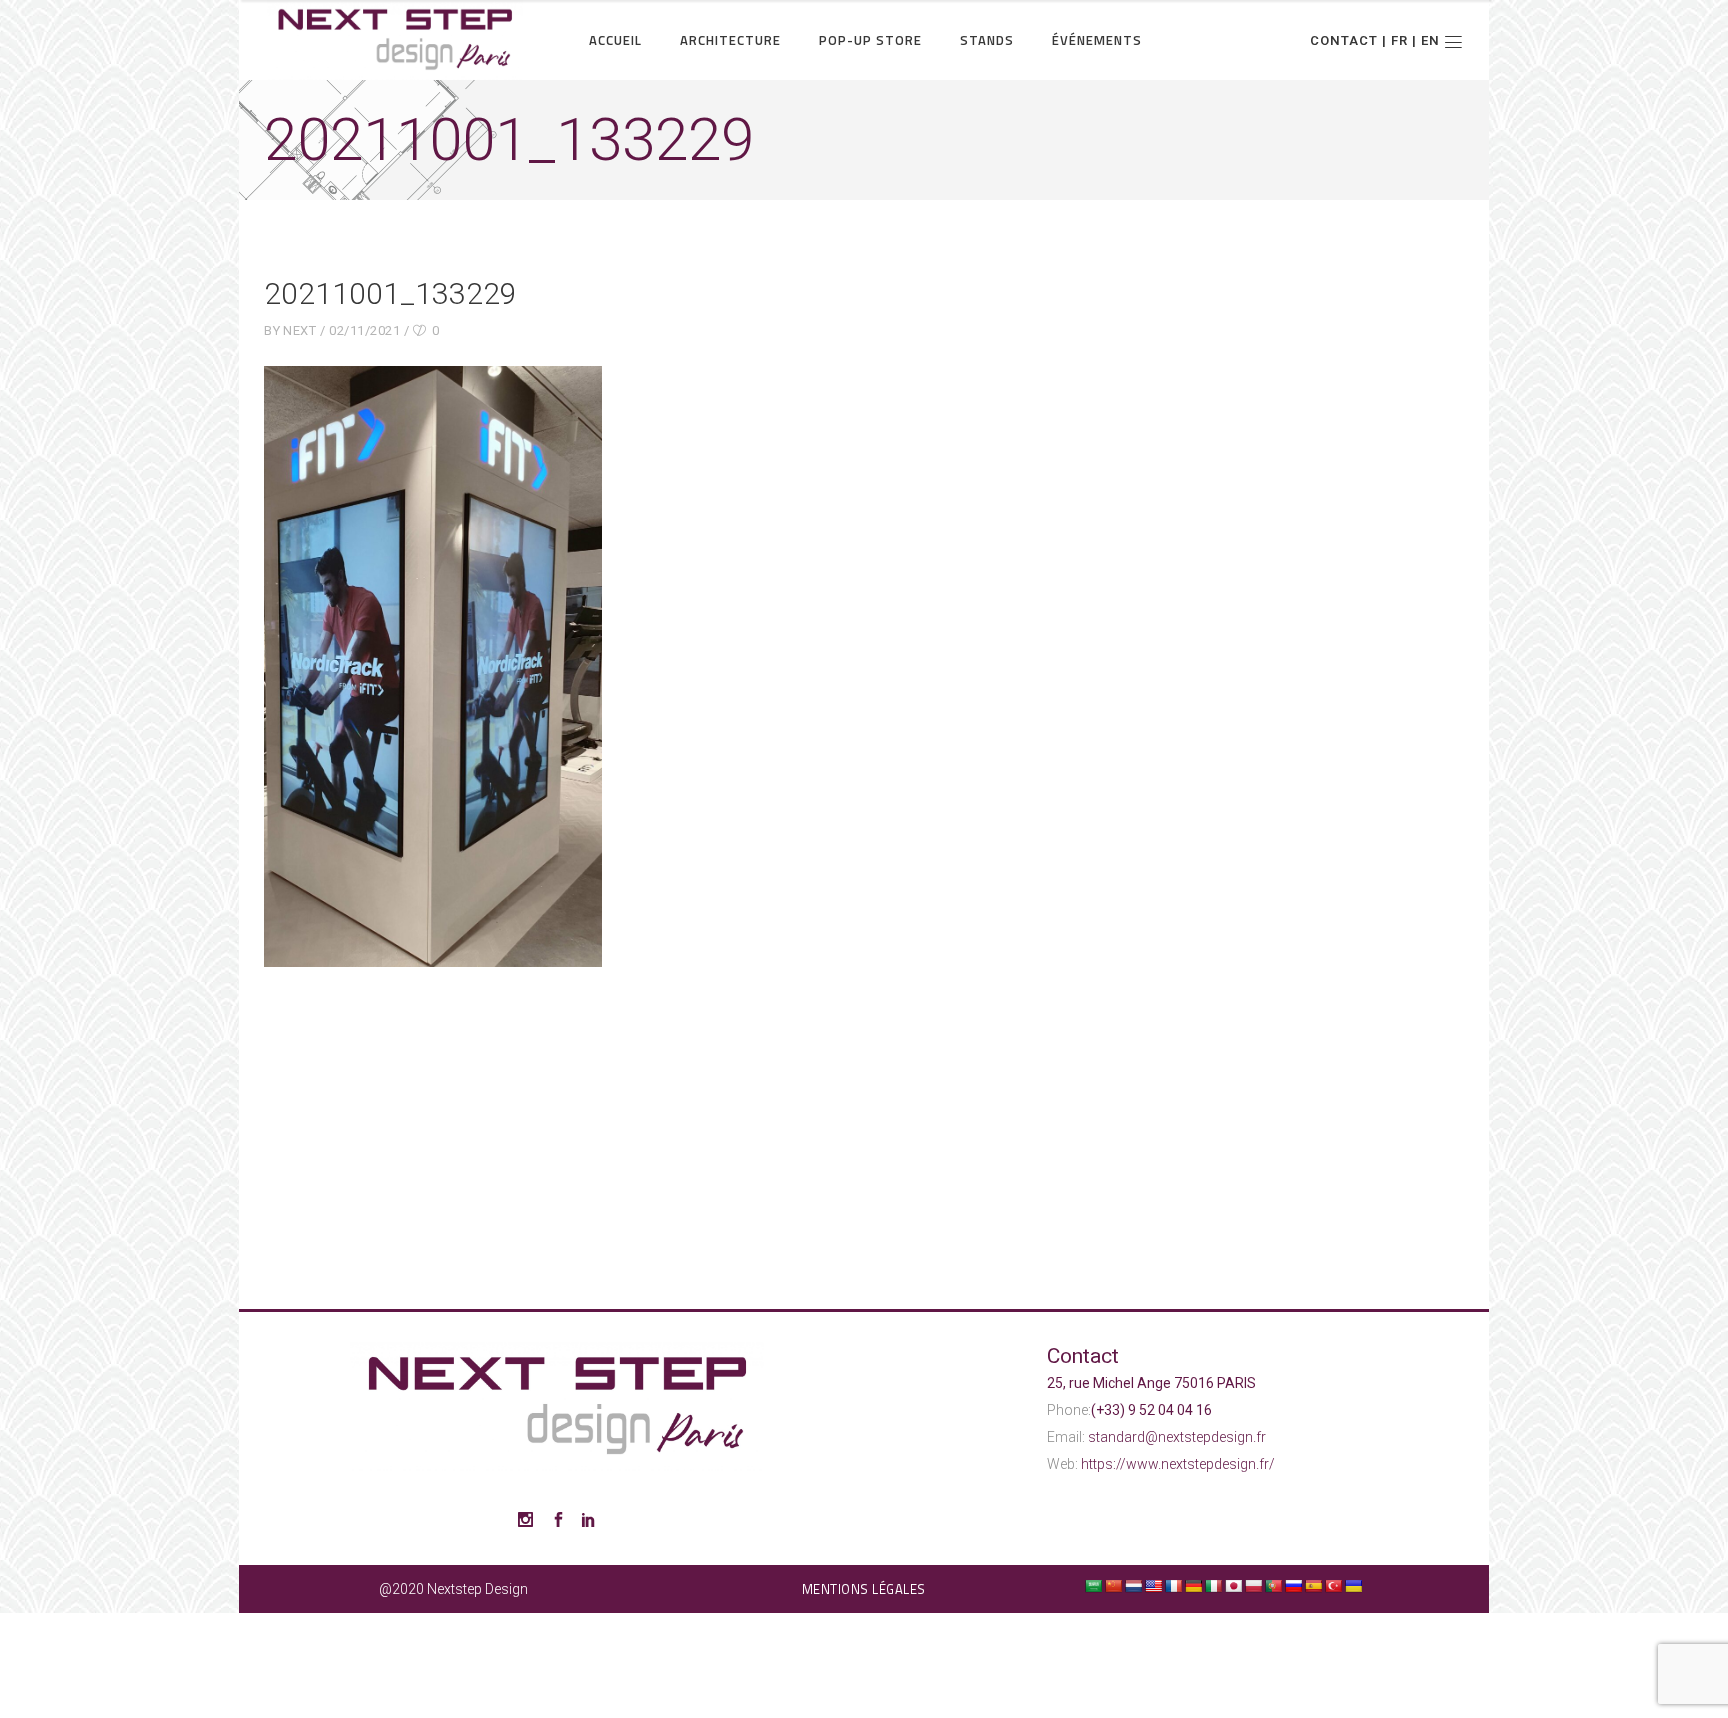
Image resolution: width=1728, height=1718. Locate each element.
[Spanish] (1313, 1586)
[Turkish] (1333, 1586)
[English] (1153, 1586)
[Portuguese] (1273, 1586)
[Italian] (1213, 1586)
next (299, 330)
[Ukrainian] (1353, 1586)
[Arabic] (1093, 1586)
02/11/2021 (364, 330)
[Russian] (1293, 1586)
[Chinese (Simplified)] (1113, 1586)
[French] (1173, 1586)
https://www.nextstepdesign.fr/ (1178, 1464)
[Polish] (1253, 1586)
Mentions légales (864, 1589)
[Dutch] (1133, 1586)
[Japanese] (1233, 1586)
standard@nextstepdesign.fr (1177, 1437)
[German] (1193, 1586)
